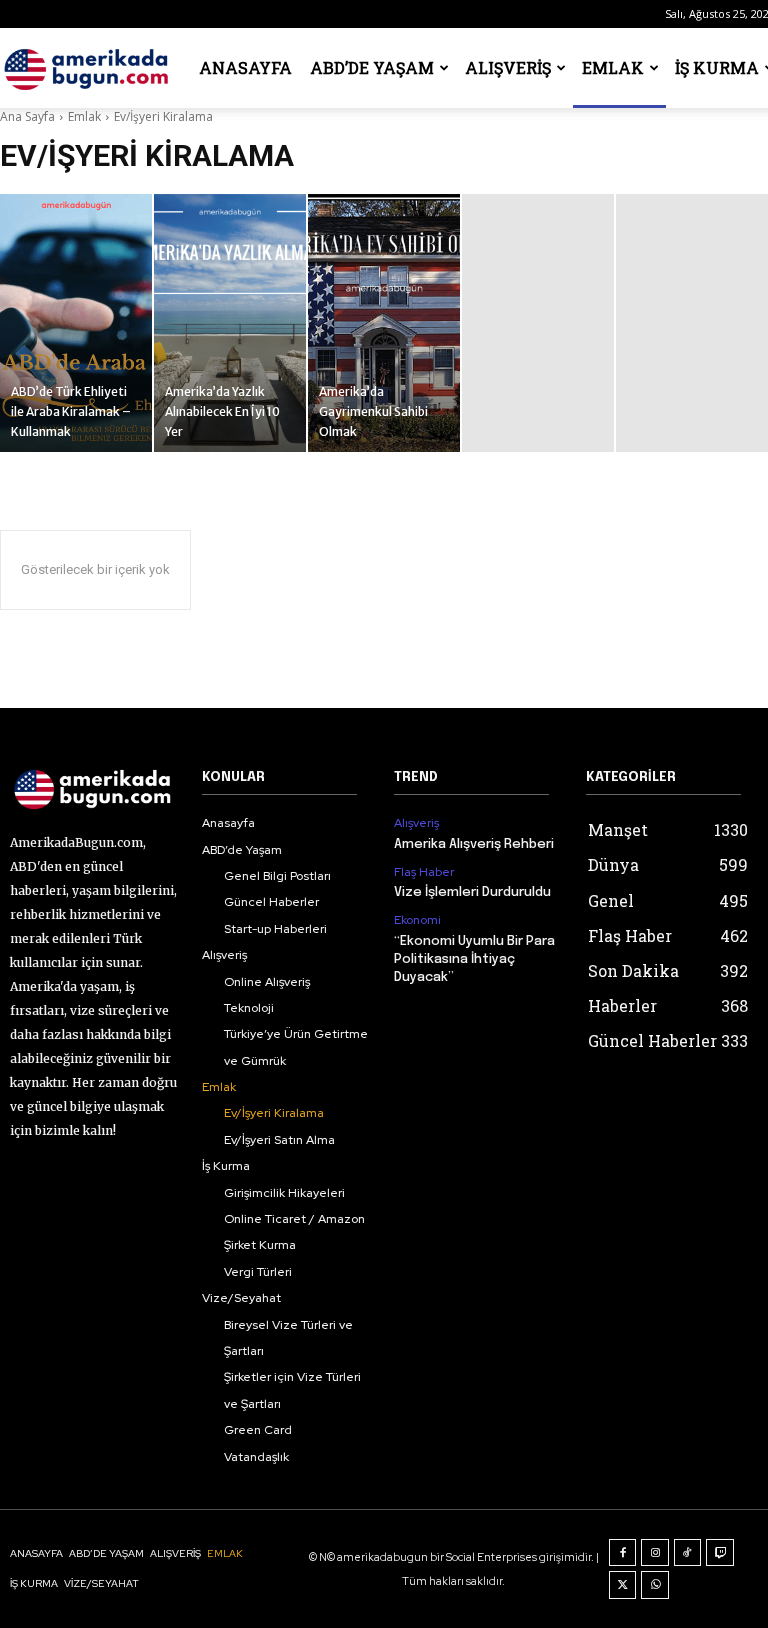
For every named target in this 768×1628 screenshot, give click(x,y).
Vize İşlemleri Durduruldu (472, 892)
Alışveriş (508, 67)
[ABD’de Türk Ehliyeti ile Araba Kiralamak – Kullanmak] (76, 323)
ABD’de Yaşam (372, 67)
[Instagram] (655, 1553)
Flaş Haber (424, 872)
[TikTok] (688, 1553)
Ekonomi (417, 920)
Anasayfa (245, 67)
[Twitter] (623, 1585)
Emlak (613, 67)
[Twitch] (720, 1553)
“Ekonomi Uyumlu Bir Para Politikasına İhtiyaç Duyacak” (474, 959)
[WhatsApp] (655, 1585)
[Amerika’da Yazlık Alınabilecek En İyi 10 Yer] (230, 323)
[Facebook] (623, 1553)
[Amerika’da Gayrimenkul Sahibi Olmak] (384, 323)
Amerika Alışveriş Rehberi (474, 844)
